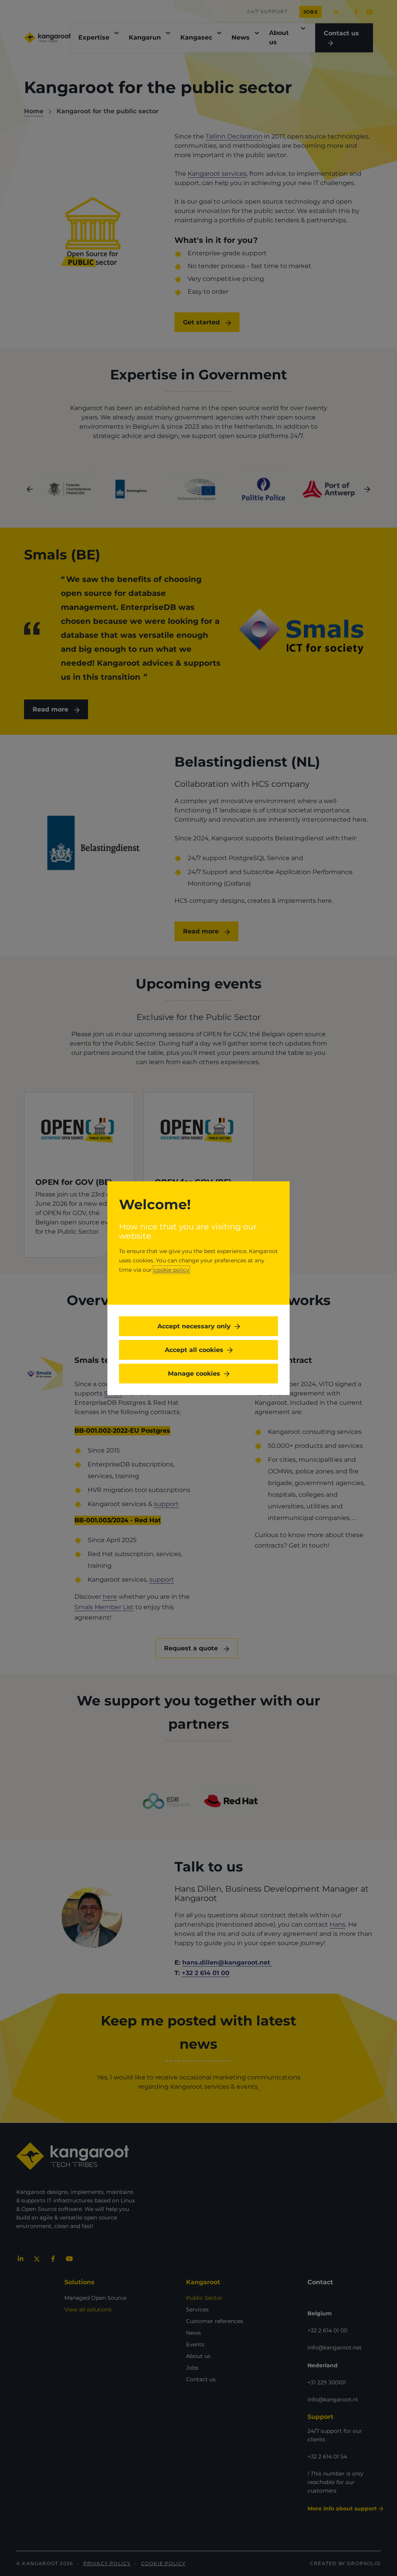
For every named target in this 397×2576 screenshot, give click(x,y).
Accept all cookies (194, 1350)
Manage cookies (194, 1374)
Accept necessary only (194, 1326)
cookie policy (171, 1270)
